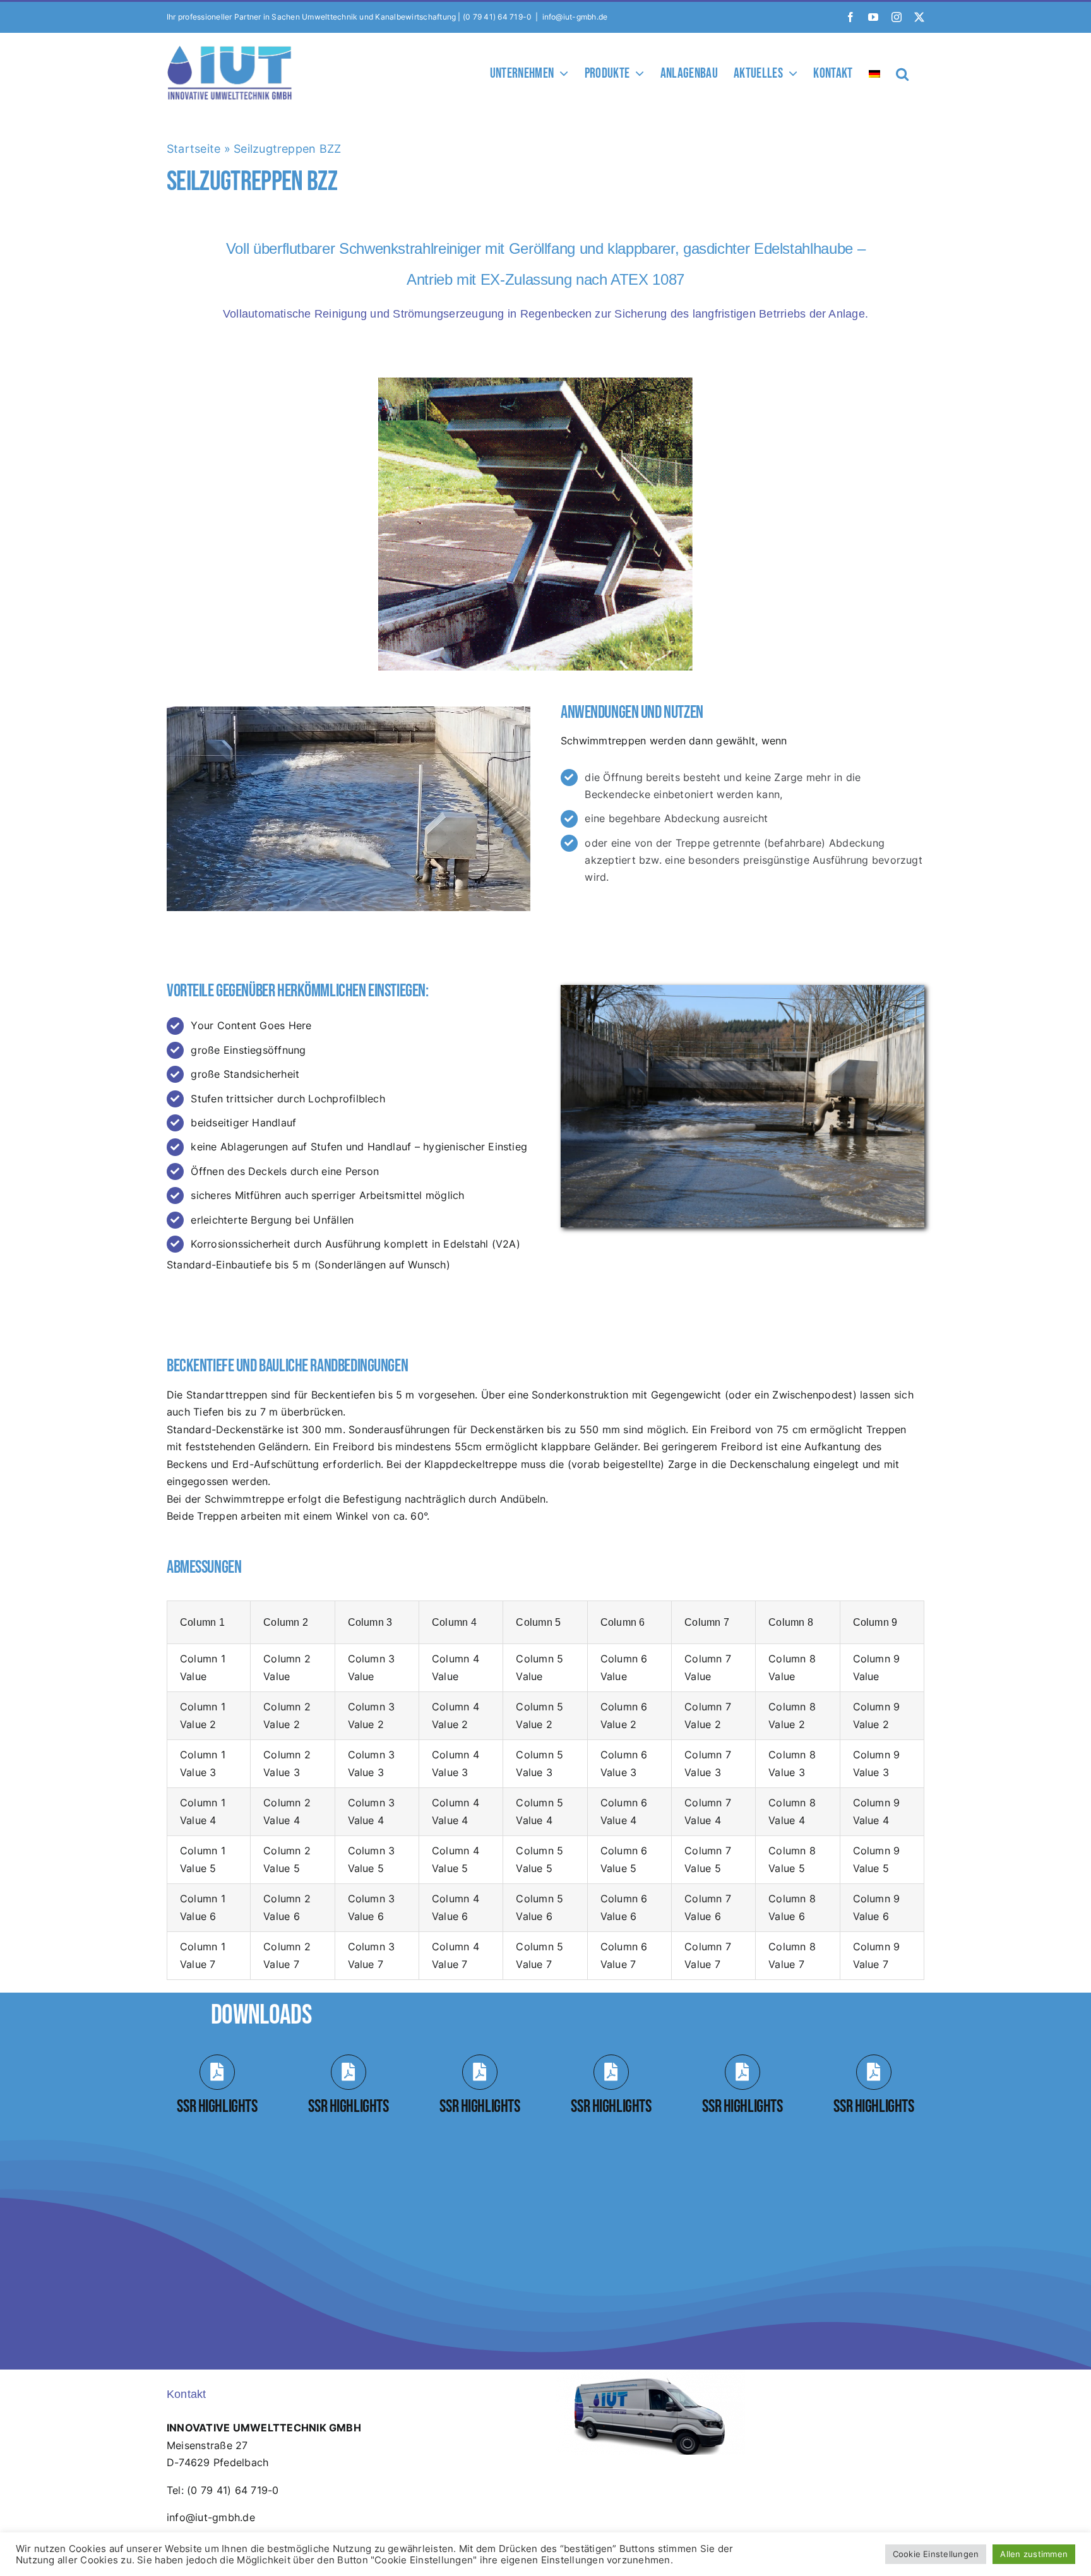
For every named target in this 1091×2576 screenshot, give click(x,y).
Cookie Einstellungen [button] (936, 2554)
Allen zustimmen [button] (1034, 2554)
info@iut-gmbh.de (575, 17)
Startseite (194, 149)
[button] (902, 73)
